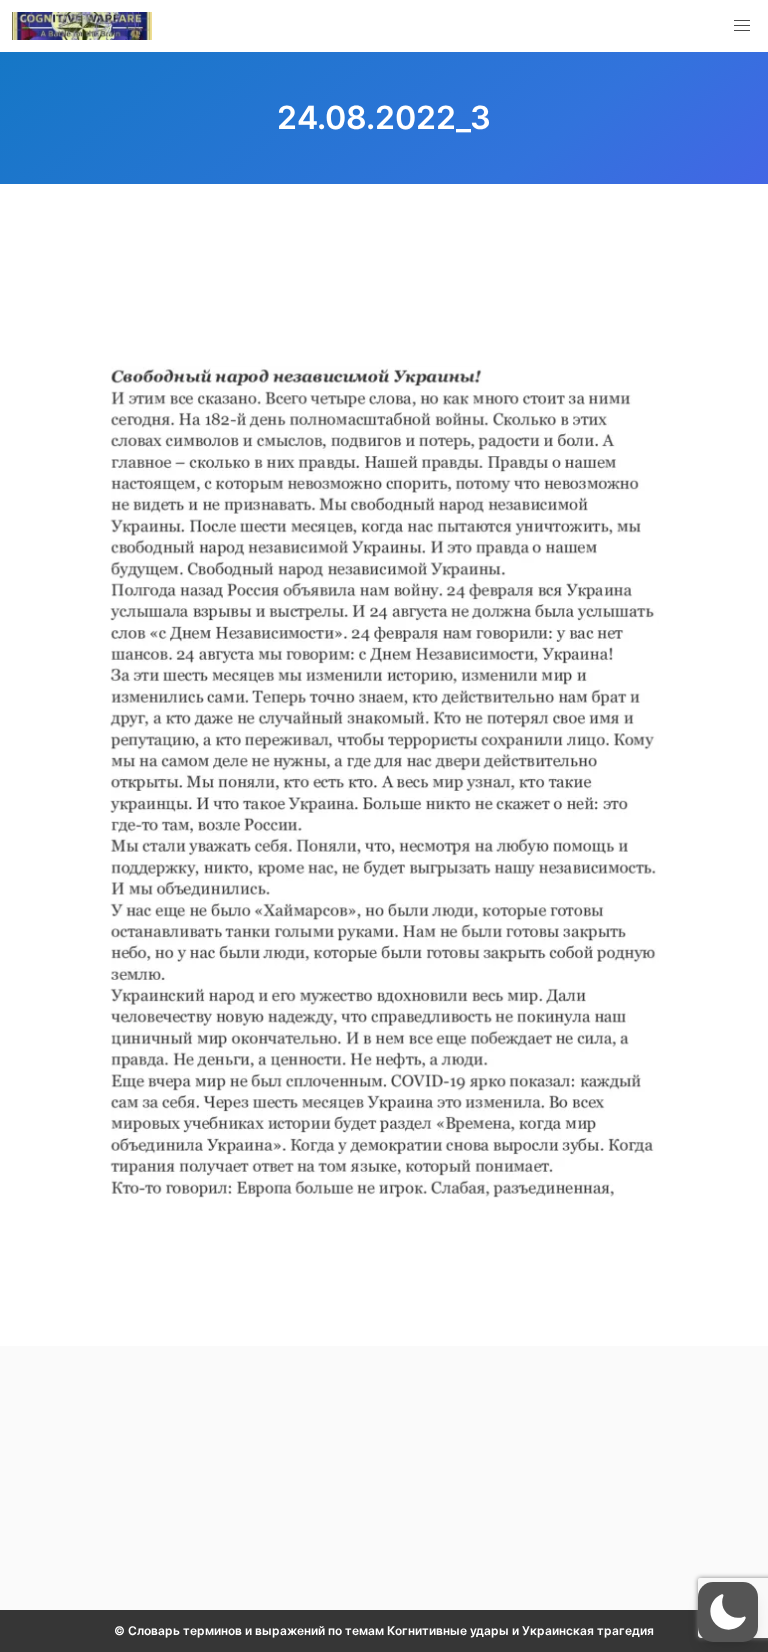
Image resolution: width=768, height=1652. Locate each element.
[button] (742, 26)
